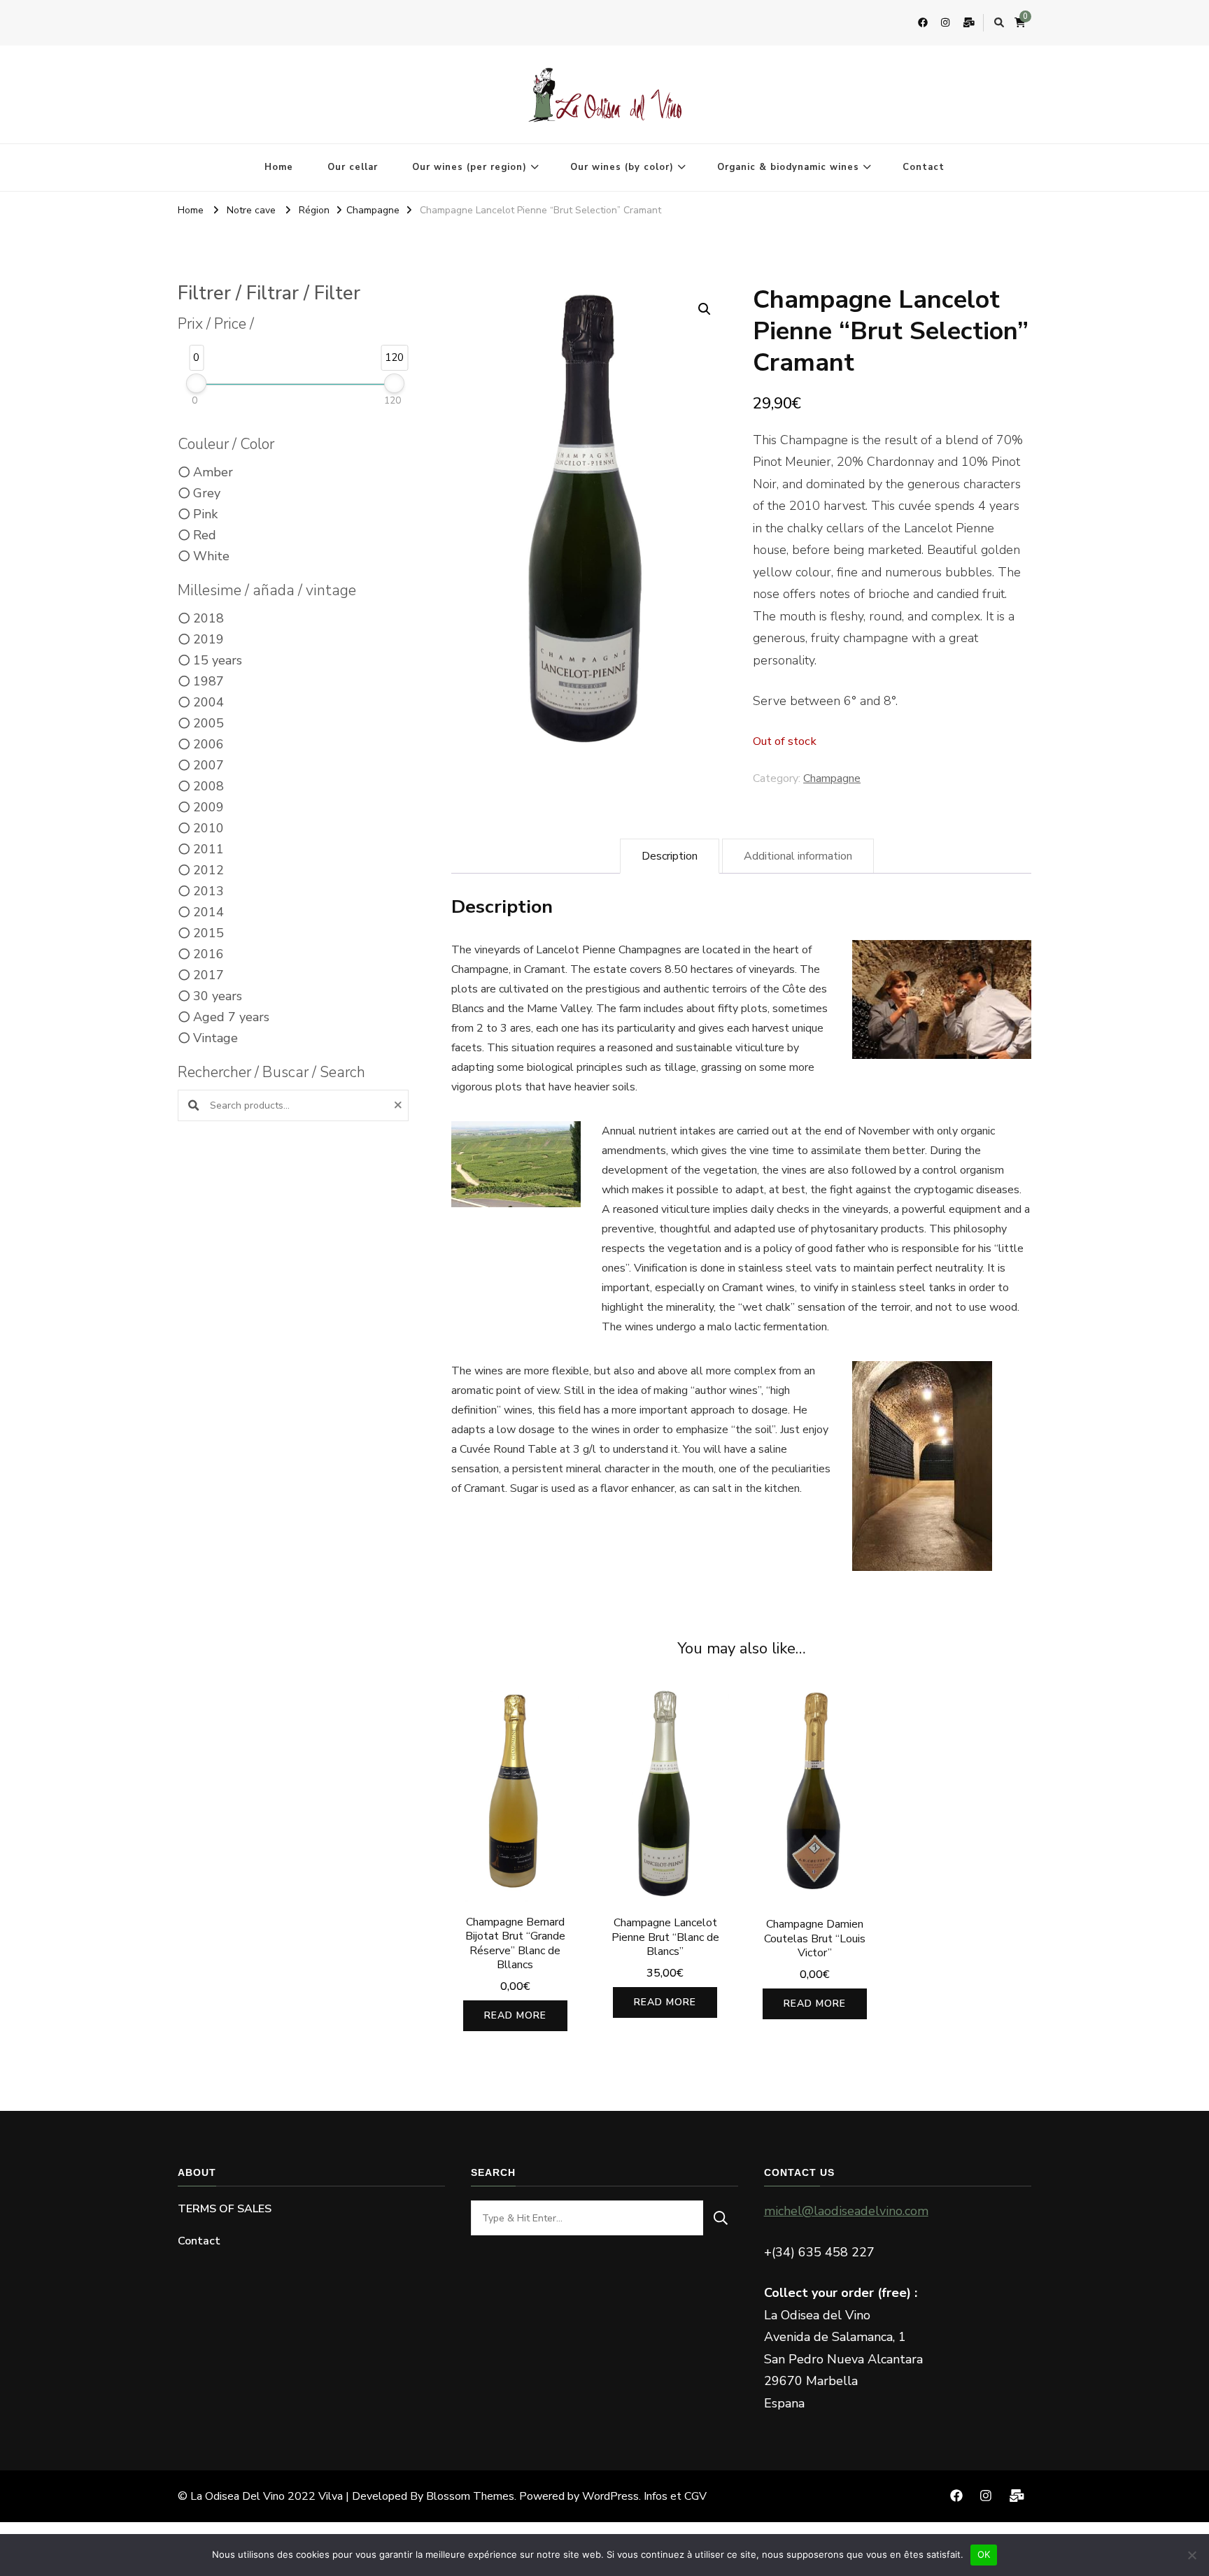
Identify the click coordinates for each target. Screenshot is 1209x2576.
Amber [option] (213, 472)
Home (279, 167)
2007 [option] (208, 765)
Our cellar (353, 167)
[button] (705, 309)
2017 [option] (208, 975)
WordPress (610, 2496)
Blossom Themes (470, 2496)
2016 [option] (208, 954)
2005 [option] (208, 723)
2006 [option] (208, 744)
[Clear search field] (400, 1105)
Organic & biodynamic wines (788, 167)
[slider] (196, 383)
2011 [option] (208, 849)
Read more (515, 2015)
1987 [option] (208, 681)
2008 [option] (208, 786)
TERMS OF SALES (225, 2209)
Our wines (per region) (469, 167)
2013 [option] (208, 891)
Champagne (832, 778)
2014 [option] (208, 912)
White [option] (211, 556)
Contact (924, 167)
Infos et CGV (675, 2496)
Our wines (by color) (622, 167)
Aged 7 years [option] (231, 1017)
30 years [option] (218, 996)
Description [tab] (670, 856)
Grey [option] (207, 493)
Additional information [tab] (798, 856)
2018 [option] (208, 618)
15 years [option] (218, 660)
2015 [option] (208, 933)
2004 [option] (208, 702)
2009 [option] (208, 807)
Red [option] (205, 535)
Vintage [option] (215, 1038)
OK (984, 2554)
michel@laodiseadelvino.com (846, 2211)
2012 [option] (208, 870)
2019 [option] (208, 639)
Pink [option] (205, 514)
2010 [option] (208, 828)
